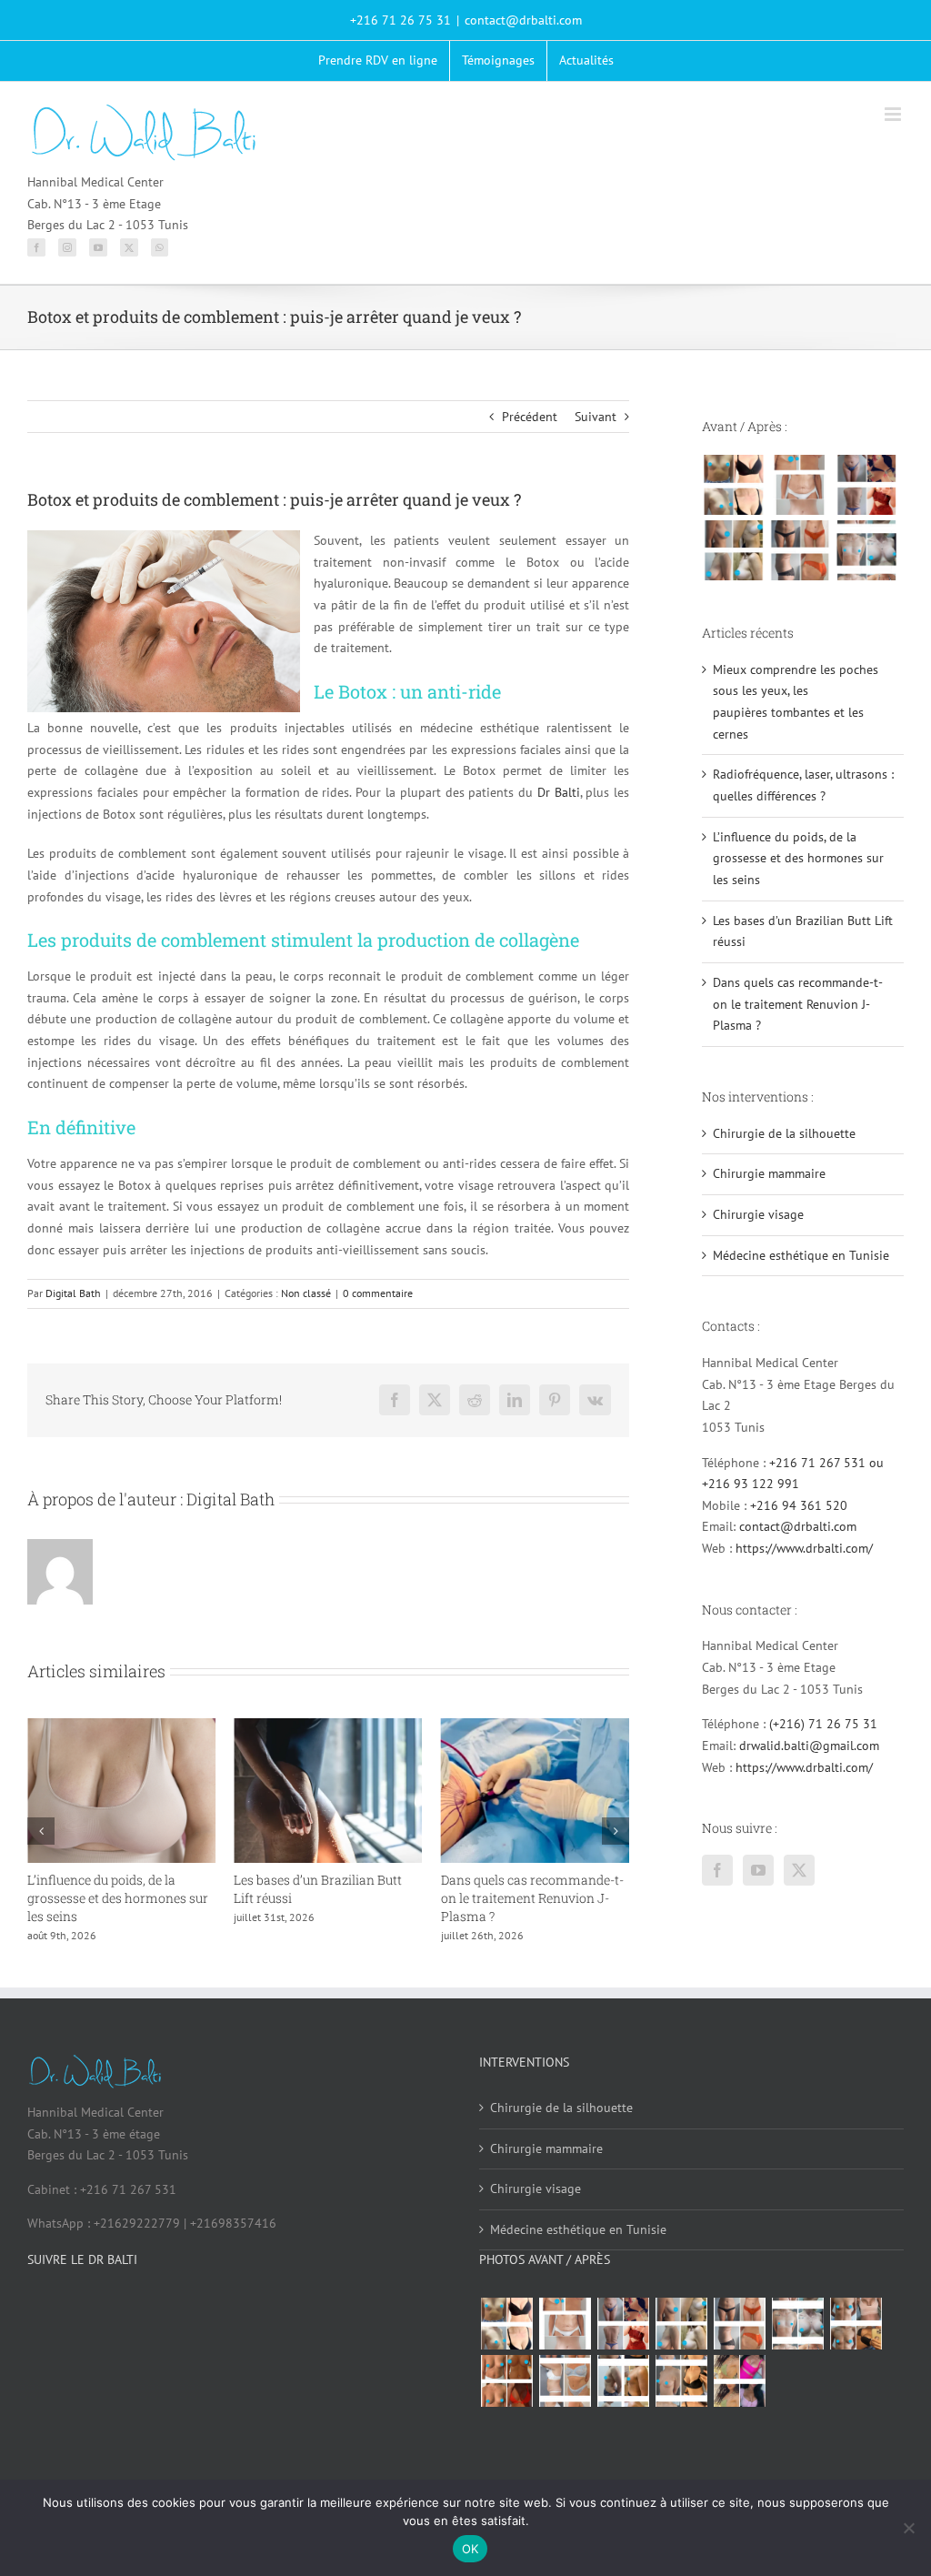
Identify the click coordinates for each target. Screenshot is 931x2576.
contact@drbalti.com (523, 20)
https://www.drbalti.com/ (804, 1548)
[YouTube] (98, 247)
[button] (41, 1831)
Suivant (596, 417)
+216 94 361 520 (799, 1505)
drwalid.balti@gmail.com (809, 1746)
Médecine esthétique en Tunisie (801, 1255)
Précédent (530, 417)
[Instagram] (67, 247)
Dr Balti (559, 792)
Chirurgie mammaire (769, 1173)
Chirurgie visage (758, 1214)
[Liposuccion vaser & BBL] (866, 485)
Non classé (306, 1293)
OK (471, 2549)
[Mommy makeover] (800, 485)
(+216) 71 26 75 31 (823, 1724)
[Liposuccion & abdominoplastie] (800, 550)
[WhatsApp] (160, 247)
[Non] (908, 2528)
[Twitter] (129, 247)
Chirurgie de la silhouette (784, 1133)
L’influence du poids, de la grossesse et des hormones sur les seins (114, 1898)
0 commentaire (378, 1293)
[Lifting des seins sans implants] (733, 550)
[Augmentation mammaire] (733, 485)
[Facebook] (36, 247)
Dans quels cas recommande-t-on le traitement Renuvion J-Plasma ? (528, 1898)
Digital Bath (73, 1293)
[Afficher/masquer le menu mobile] (894, 114)
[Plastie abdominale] (565, 2382)
